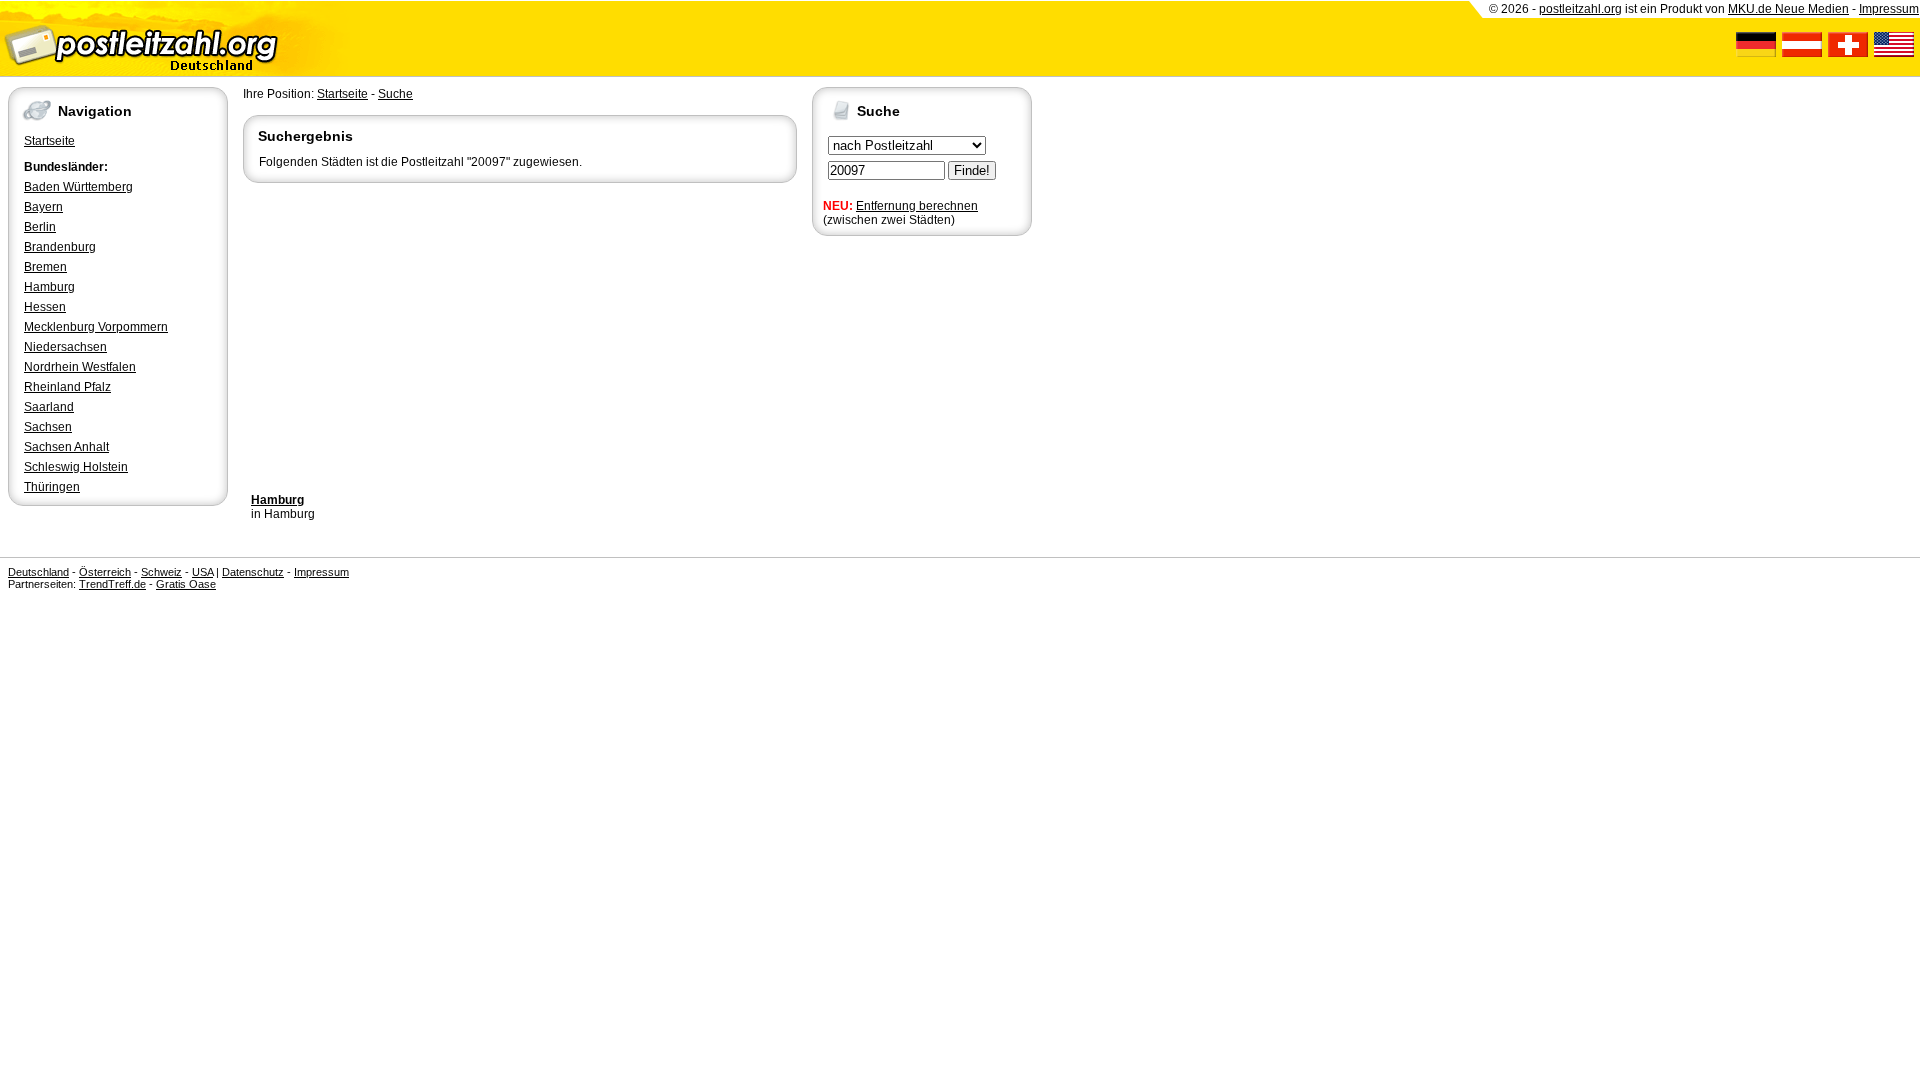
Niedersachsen (65, 347)
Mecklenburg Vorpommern (96, 327)
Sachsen (48, 427)
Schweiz (161, 572)
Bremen (45, 267)
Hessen (45, 307)
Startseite (49, 141)
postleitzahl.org (1580, 9)
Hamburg (49, 287)
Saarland (49, 407)
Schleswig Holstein (76, 467)
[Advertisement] (520, 337)
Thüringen (52, 487)
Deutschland (38, 572)
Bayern (43, 207)
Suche (395, 94)
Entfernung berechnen (917, 206)
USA (202, 572)
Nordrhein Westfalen (80, 367)
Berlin (40, 227)
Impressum (1889, 9)
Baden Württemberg (78, 187)
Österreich (105, 572)
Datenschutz (253, 572)
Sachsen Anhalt (66, 447)
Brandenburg (60, 247)
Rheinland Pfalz (67, 387)
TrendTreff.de (112, 584)
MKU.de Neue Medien (1788, 9)
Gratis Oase (186, 584)
